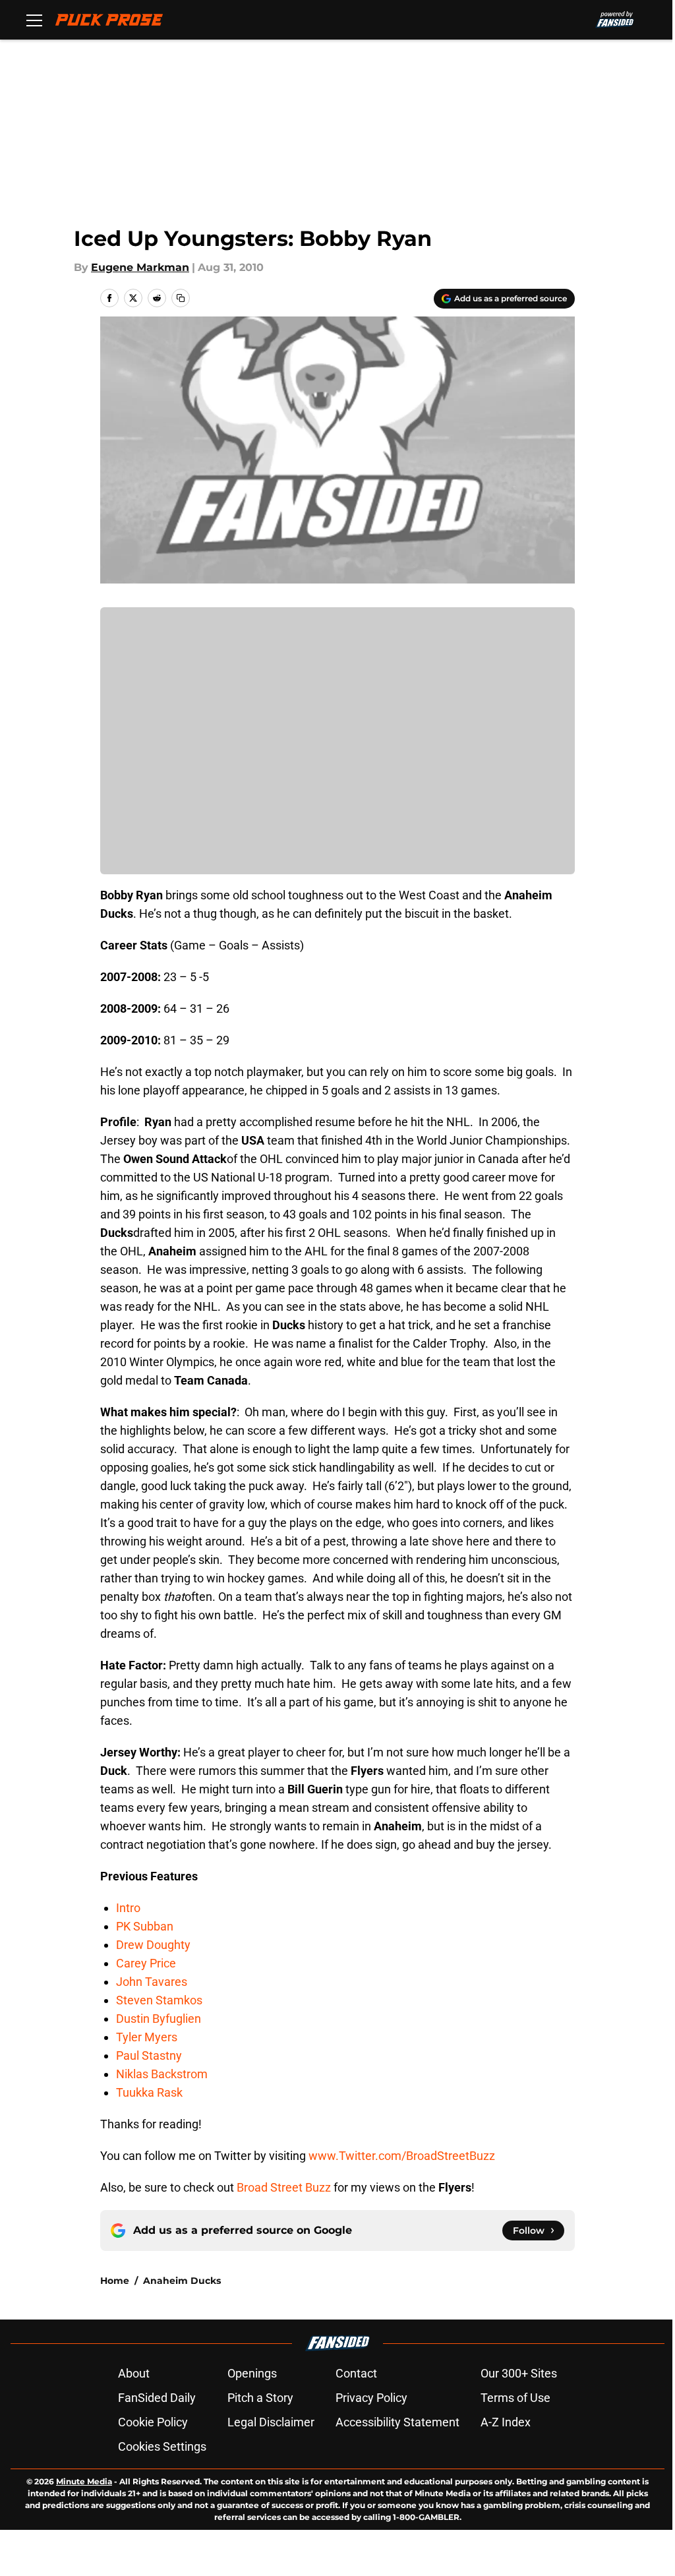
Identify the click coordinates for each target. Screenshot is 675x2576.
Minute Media (84, 2481)
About (134, 2373)
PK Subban (145, 1926)
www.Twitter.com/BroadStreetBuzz (402, 2156)
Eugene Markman (140, 267)
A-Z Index (506, 2422)
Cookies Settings (162, 2446)
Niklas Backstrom (162, 2074)
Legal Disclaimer (271, 2422)
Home (115, 2281)
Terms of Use (515, 2398)
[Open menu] (34, 20)
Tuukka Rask (149, 2092)
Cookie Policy (153, 2422)
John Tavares (152, 1982)
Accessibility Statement (397, 2422)
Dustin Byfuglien (159, 2019)
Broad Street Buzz (284, 2187)
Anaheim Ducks (182, 2281)
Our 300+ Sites (519, 2373)
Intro (128, 1908)
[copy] (181, 298)
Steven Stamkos (159, 2000)
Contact (356, 2373)
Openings (252, 2373)
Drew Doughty (153, 1945)
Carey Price (146, 1963)
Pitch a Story (260, 2398)
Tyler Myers (147, 2037)
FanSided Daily (157, 2398)
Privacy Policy (371, 2398)
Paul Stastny (149, 2055)
